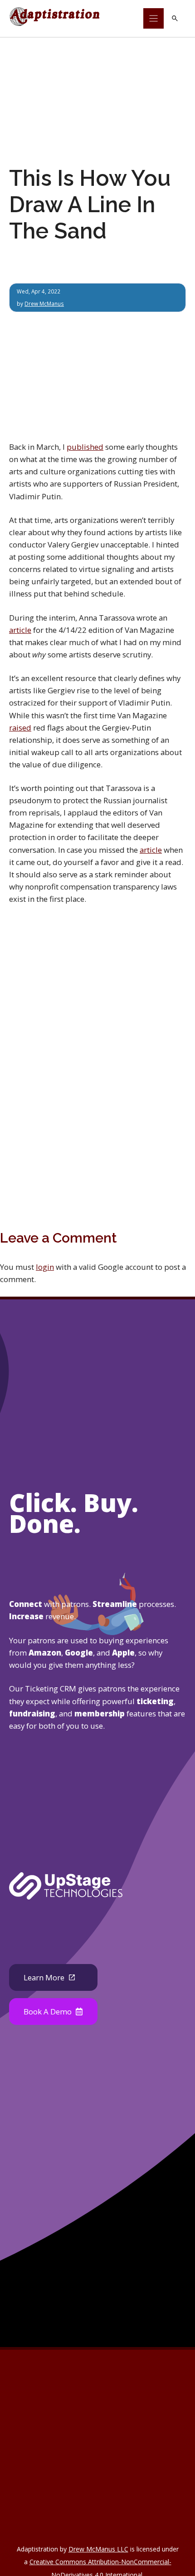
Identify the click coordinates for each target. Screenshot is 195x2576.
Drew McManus (44, 303)
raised (20, 728)
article (20, 630)
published (85, 447)
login (45, 1267)
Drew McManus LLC (98, 2549)
